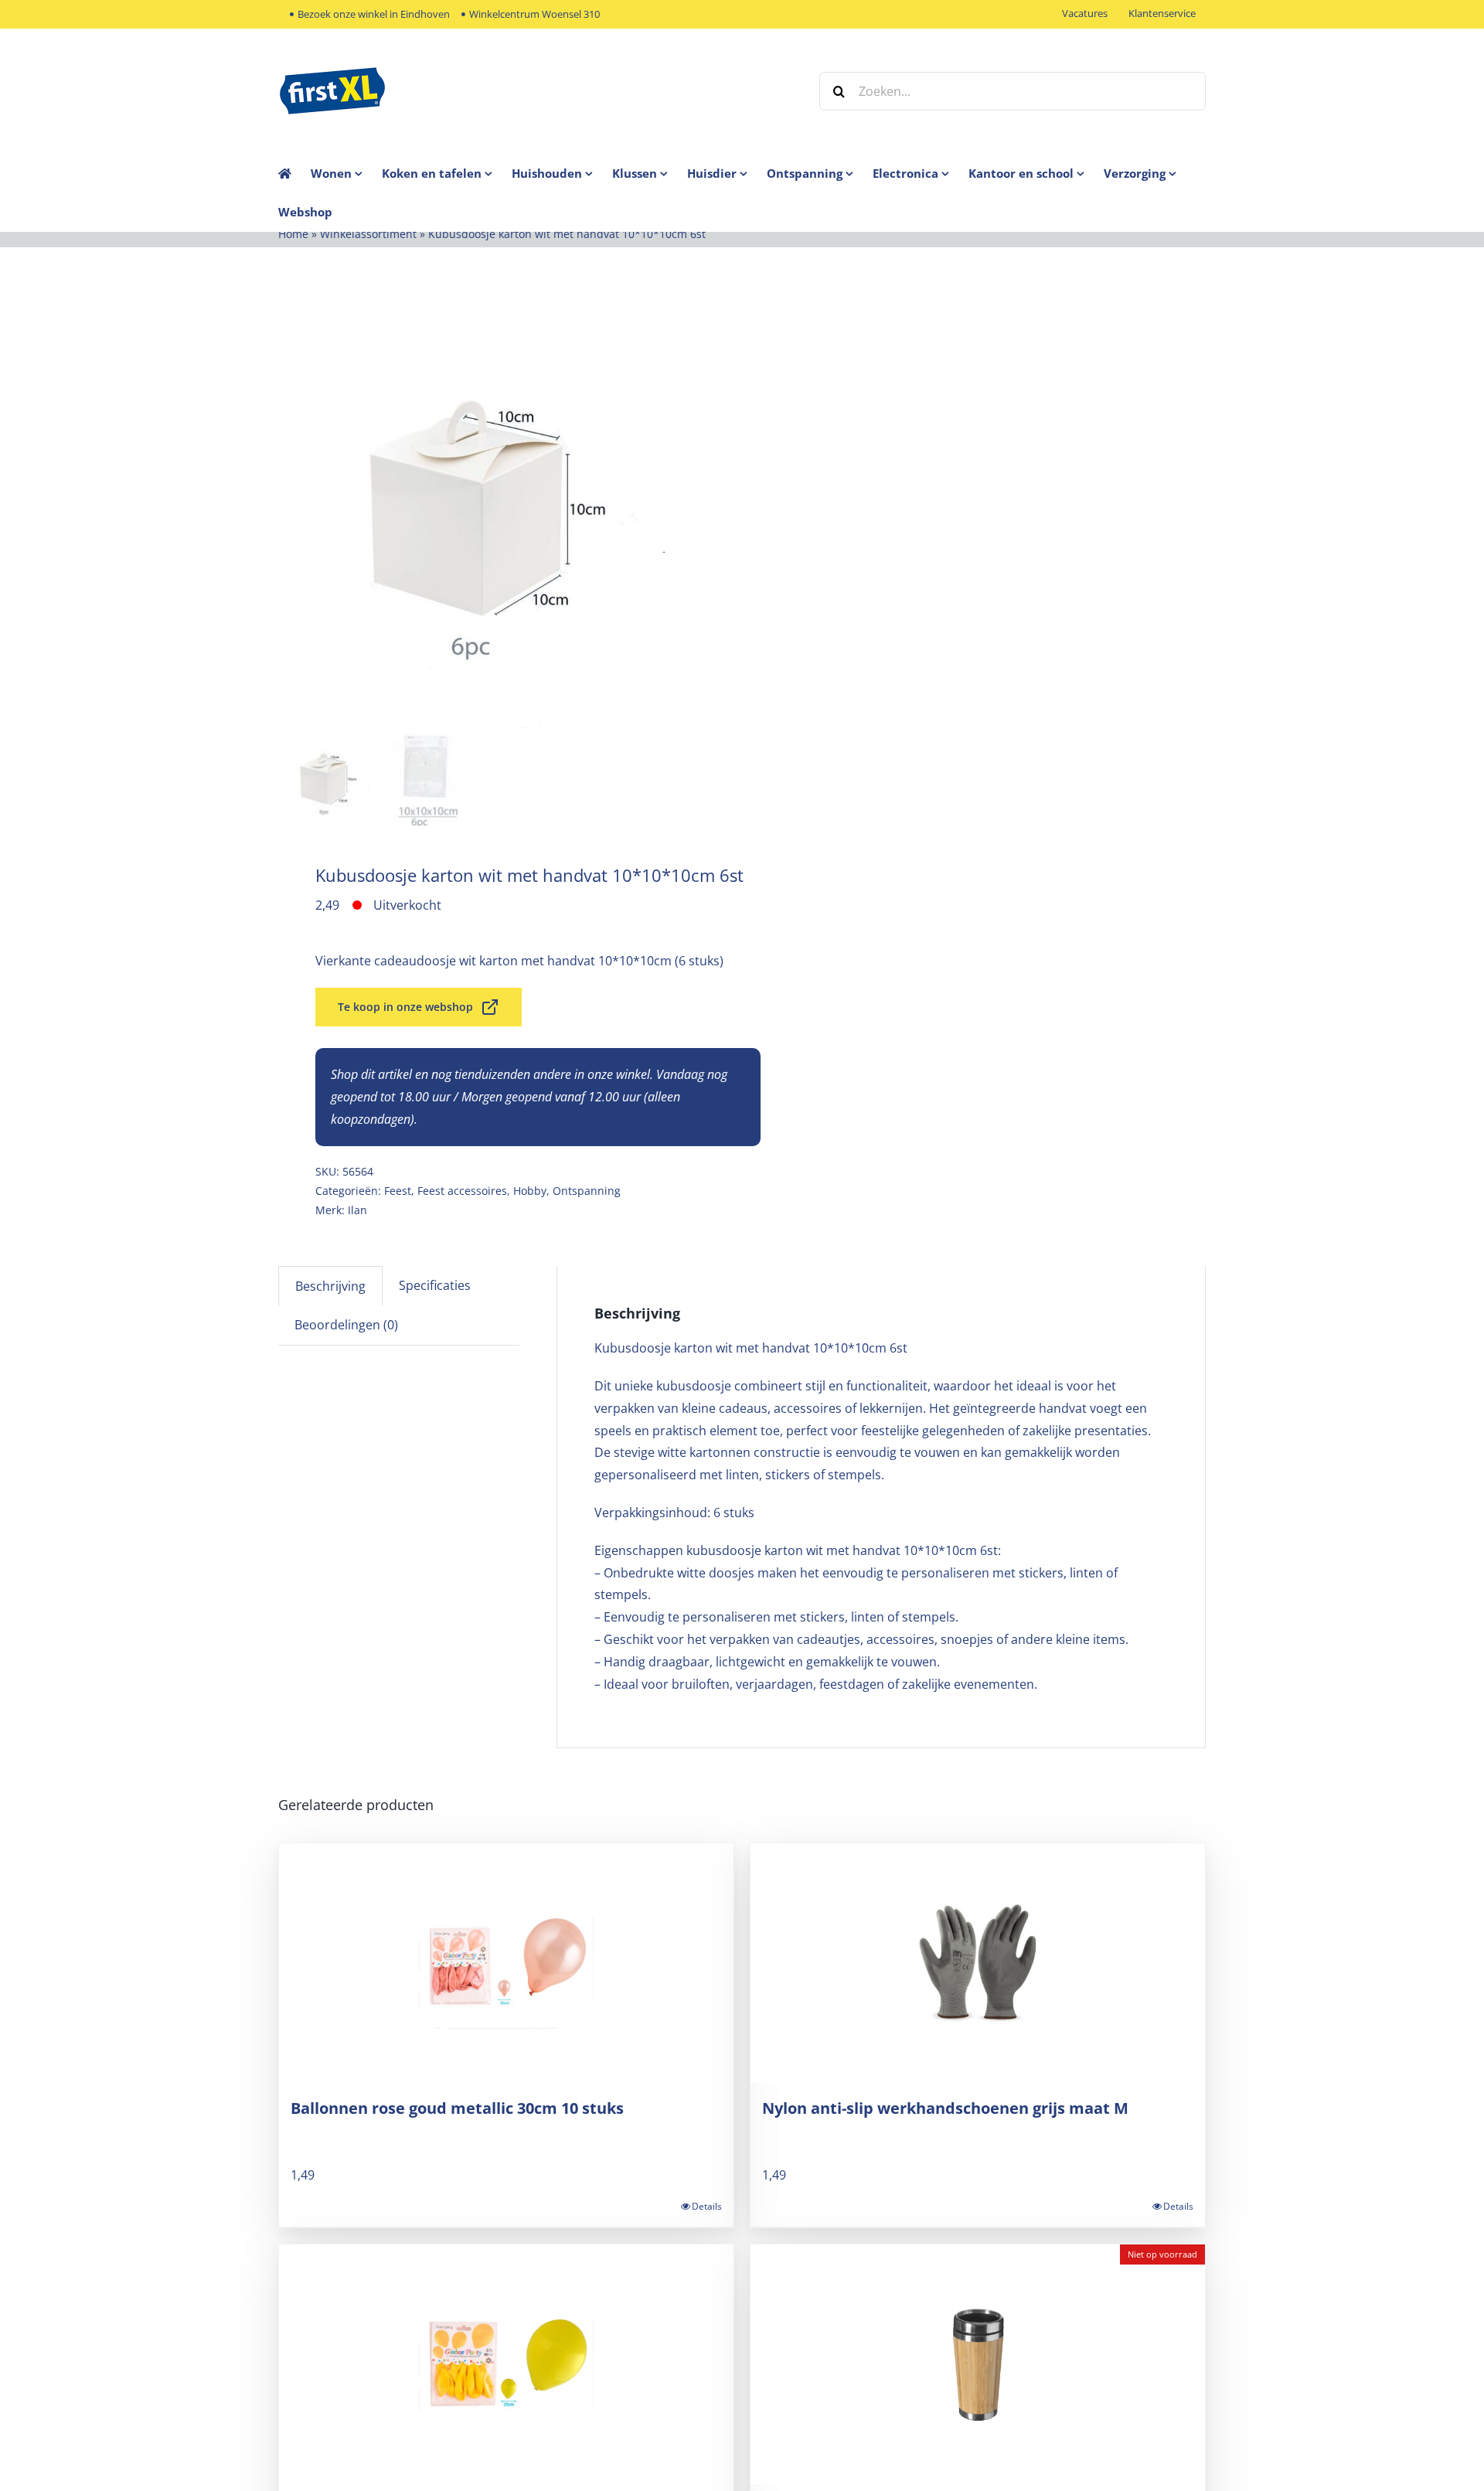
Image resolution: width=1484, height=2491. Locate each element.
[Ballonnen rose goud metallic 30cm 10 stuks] (506, 1963)
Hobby (530, 1191)
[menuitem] (346, 173)
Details (707, 2206)
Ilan (357, 1210)
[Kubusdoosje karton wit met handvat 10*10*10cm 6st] (471, 511)
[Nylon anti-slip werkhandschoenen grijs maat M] (978, 1963)
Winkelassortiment (368, 234)
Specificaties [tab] (435, 1285)
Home (293, 234)
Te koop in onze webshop (405, 1007)
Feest (398, 1191)
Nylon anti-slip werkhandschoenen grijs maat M (945, 2108)
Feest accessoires (462, 1191)
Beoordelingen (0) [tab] (346, 1325)
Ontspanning (587, 1191)
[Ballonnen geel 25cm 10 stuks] (506, 2364)
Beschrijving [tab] (330, 1286)
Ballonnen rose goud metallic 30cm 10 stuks (457, 2108)
